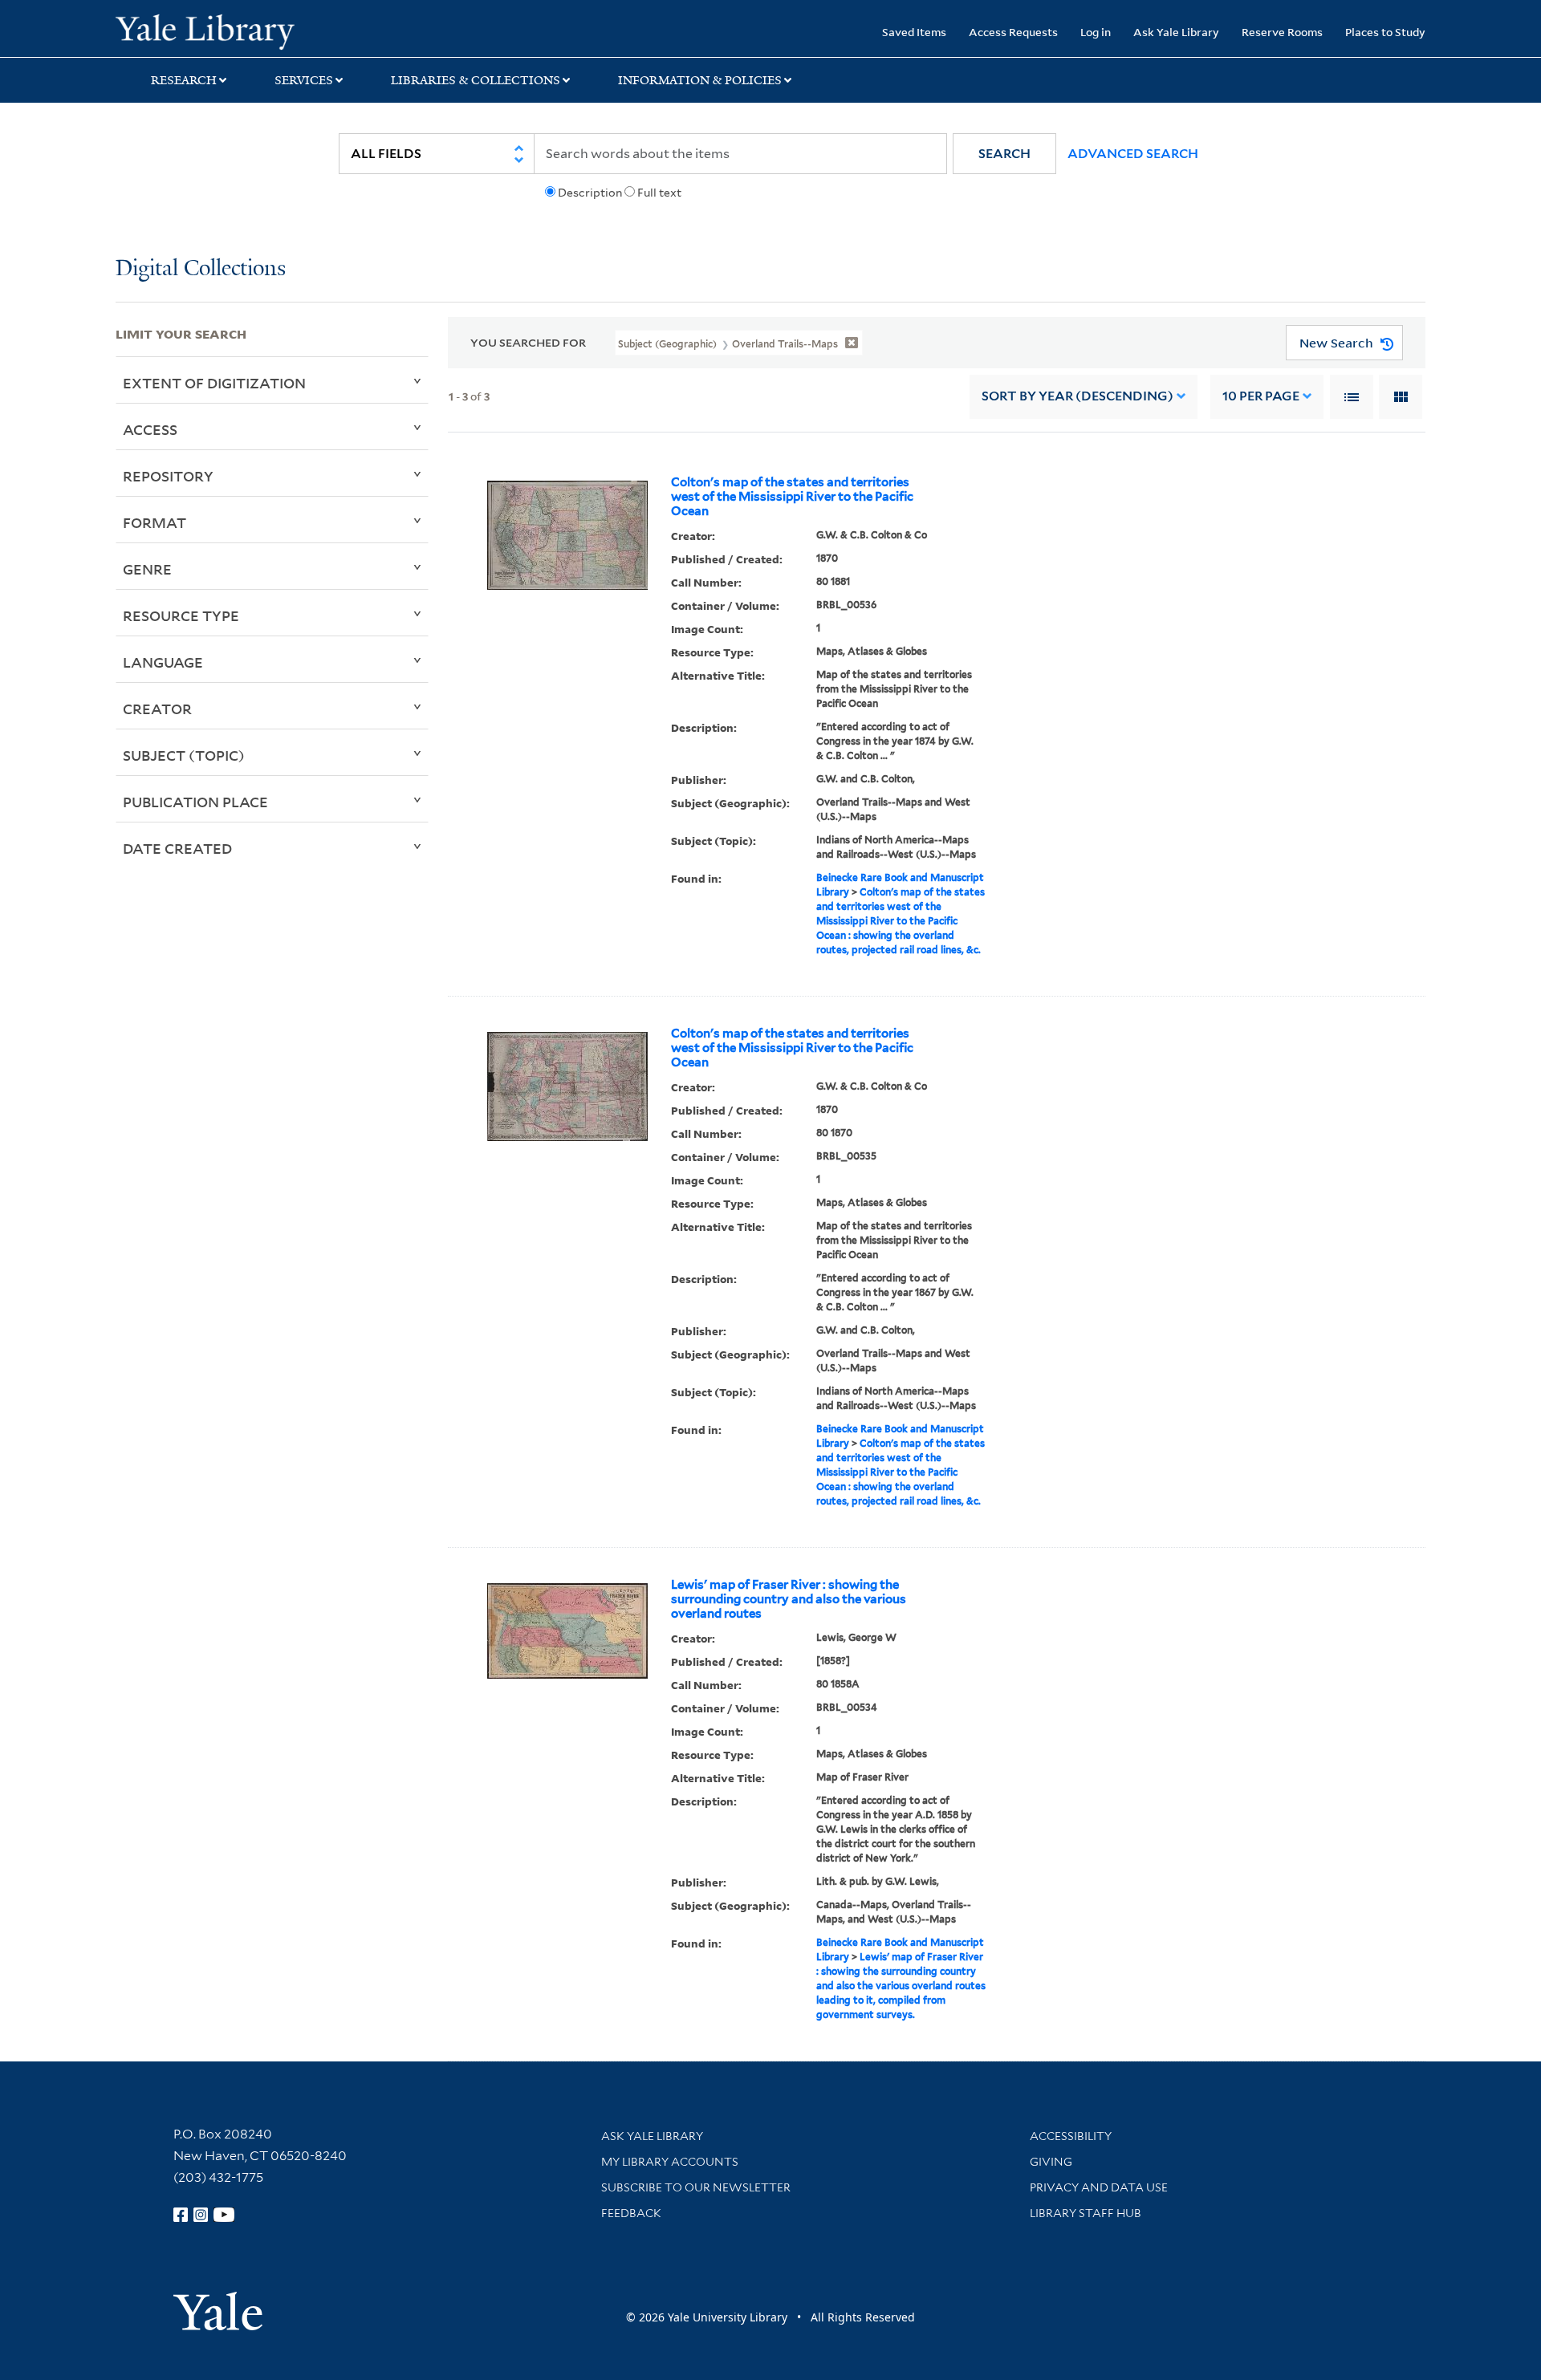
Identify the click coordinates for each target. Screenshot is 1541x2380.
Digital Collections (201, 269)
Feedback (631, 2213)
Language (163, 662)
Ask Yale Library (1176, 32)
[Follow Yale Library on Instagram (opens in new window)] (201, 2215)
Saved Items (914, 32)
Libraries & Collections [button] (476, 80)
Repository (168, 476)
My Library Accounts (670, 2162)
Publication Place (195, 802)
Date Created (177, 848)
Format (155, 522)
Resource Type (181, 615)
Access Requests (1013, 32)
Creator (157, 709)
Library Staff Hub (1086, 2213)
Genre (147, 569)
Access (150, 429)
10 (1261, 396)
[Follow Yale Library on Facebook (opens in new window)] (181, 2215)
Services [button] (304, 80)
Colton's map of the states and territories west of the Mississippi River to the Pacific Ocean (792, 497)
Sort (1077, 396)
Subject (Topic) (184, 755)
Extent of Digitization (214, 383)
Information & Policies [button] (700, 80)
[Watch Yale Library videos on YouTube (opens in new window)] (224, 2215)
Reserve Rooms (1282, 32)
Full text (659, 193)
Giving (1051, 2162)
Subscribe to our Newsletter (696, 2187)
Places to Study (1385, 32)
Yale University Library (214, 30)
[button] (1004, 154)
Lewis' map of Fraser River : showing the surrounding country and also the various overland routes (789, 1599)
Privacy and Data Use (1099, 2187)
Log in (1096, 32)
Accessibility (1071, 2136)
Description (590, 193)
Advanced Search (1133, 154)
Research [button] (184, 80)
